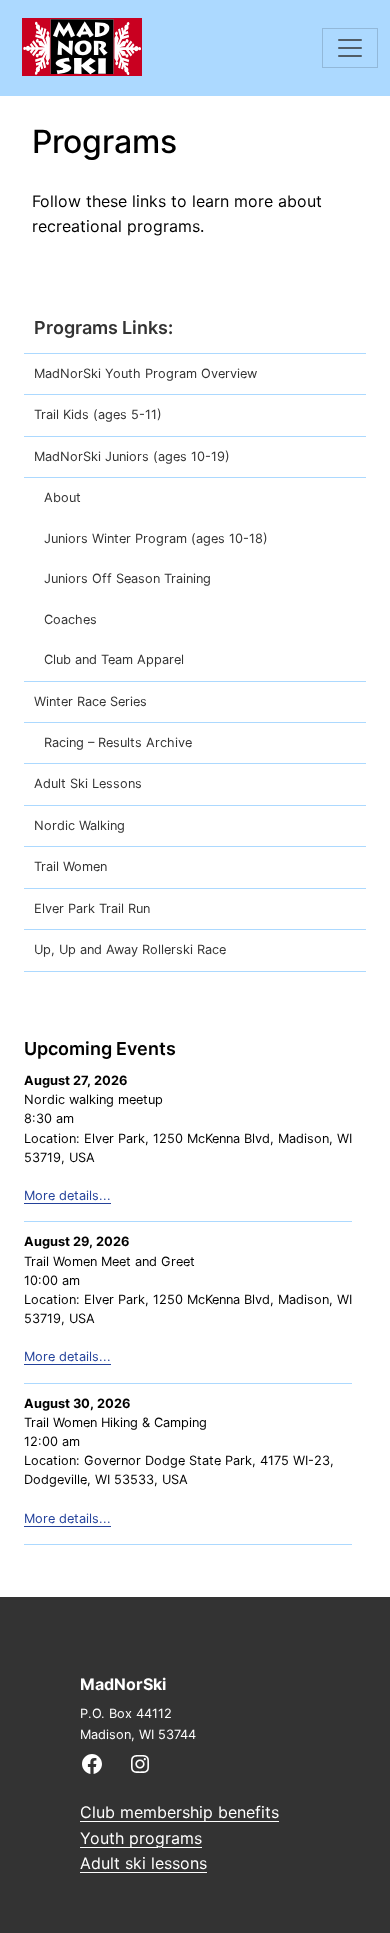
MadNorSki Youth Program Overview (145, 373)
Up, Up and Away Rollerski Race (130, 949)
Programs (76, 327)
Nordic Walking (79, 825)
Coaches (70, 619)
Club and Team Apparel (114, 659)
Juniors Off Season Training (127, 578)
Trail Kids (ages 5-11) (98, 414)
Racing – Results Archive (118, 742)
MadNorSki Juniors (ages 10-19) (132, 456)
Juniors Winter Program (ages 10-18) (156, 538)
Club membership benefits (179, 1812)
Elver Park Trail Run (92, 908)
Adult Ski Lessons (88, 783)
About (62, 497)
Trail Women (70, 866)
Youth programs (141, 1838)
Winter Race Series (90, 701)
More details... (67, 1195)
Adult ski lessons (143, 1863)
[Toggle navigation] (350, 48)
